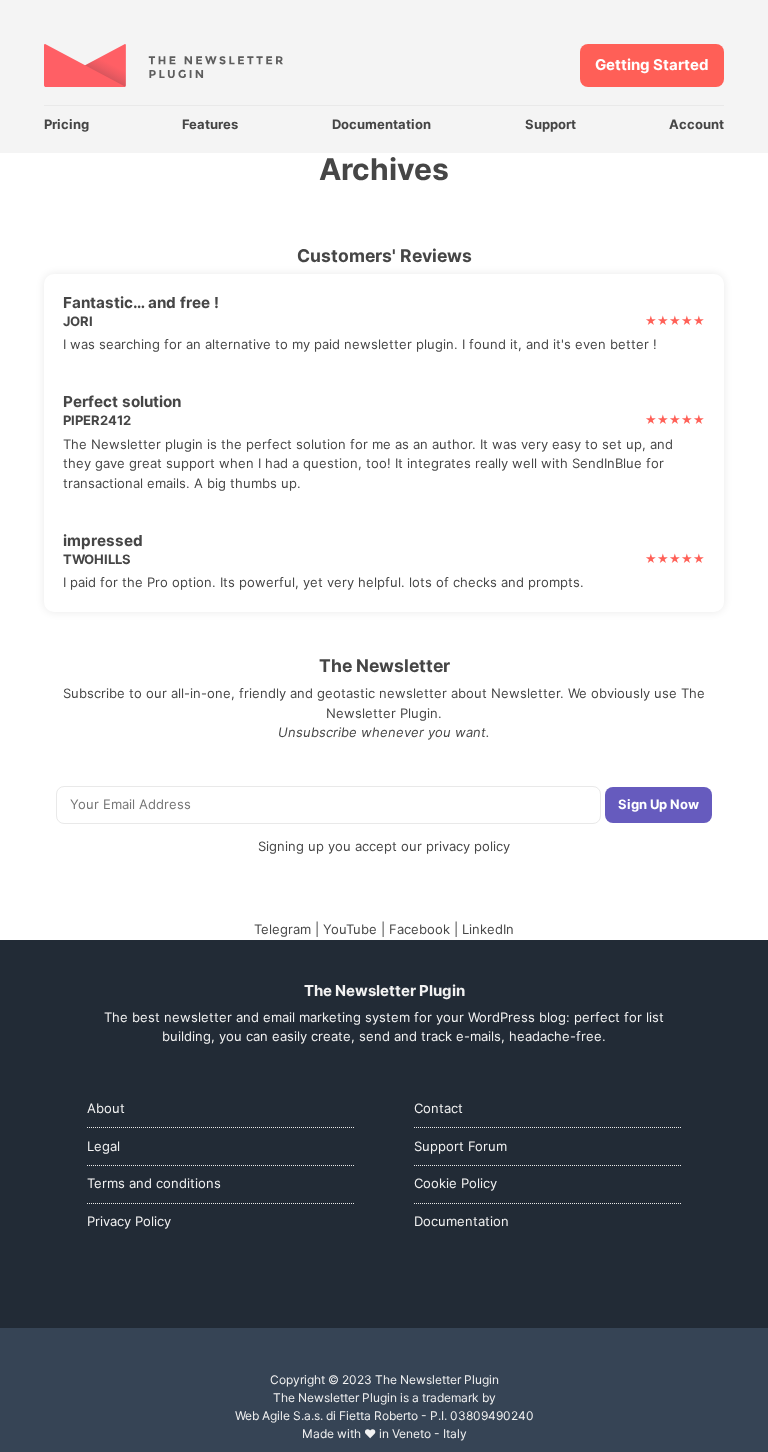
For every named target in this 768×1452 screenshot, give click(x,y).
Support (550, 124)
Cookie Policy (455, 1183)
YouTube (350, 929)
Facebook (419, 929)
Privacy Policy (129, 1221)
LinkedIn (488, 929)
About (106, 1108)
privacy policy (468, 846)
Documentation (381, 124)
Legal (103, 1146)
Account (696, 124)
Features (210, 124)
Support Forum (460, 1146)
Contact (438, 1108)
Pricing (66, 124)
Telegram (282, 929)
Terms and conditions (154, 1183)
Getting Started (652, 64)
